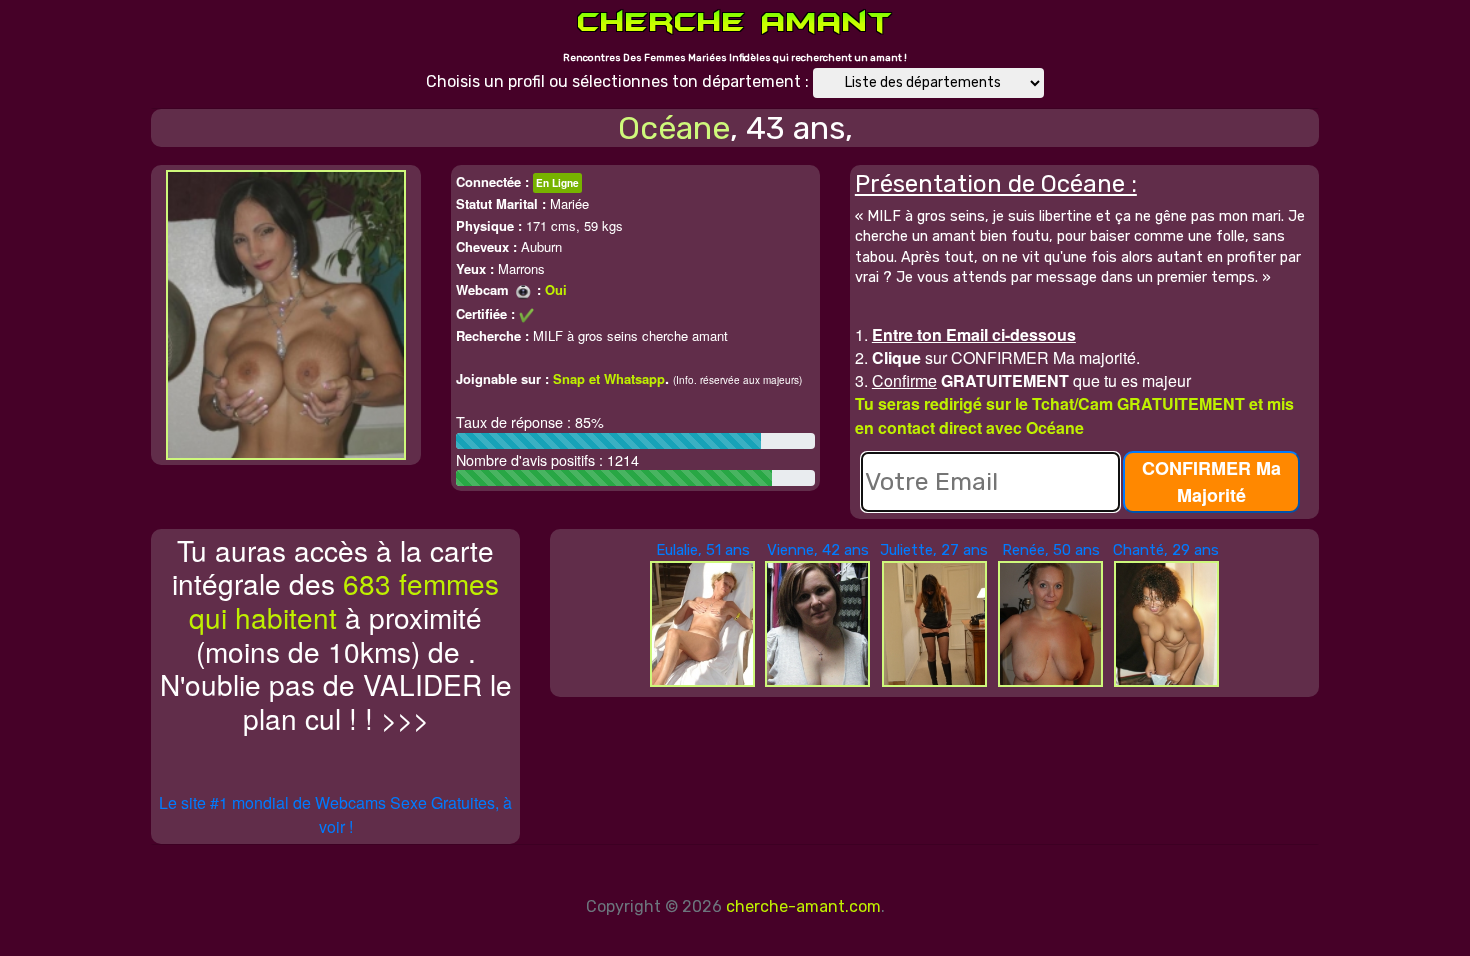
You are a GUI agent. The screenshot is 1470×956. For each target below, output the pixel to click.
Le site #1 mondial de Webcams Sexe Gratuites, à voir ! (335, 814)
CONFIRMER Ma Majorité (1211, 481)
